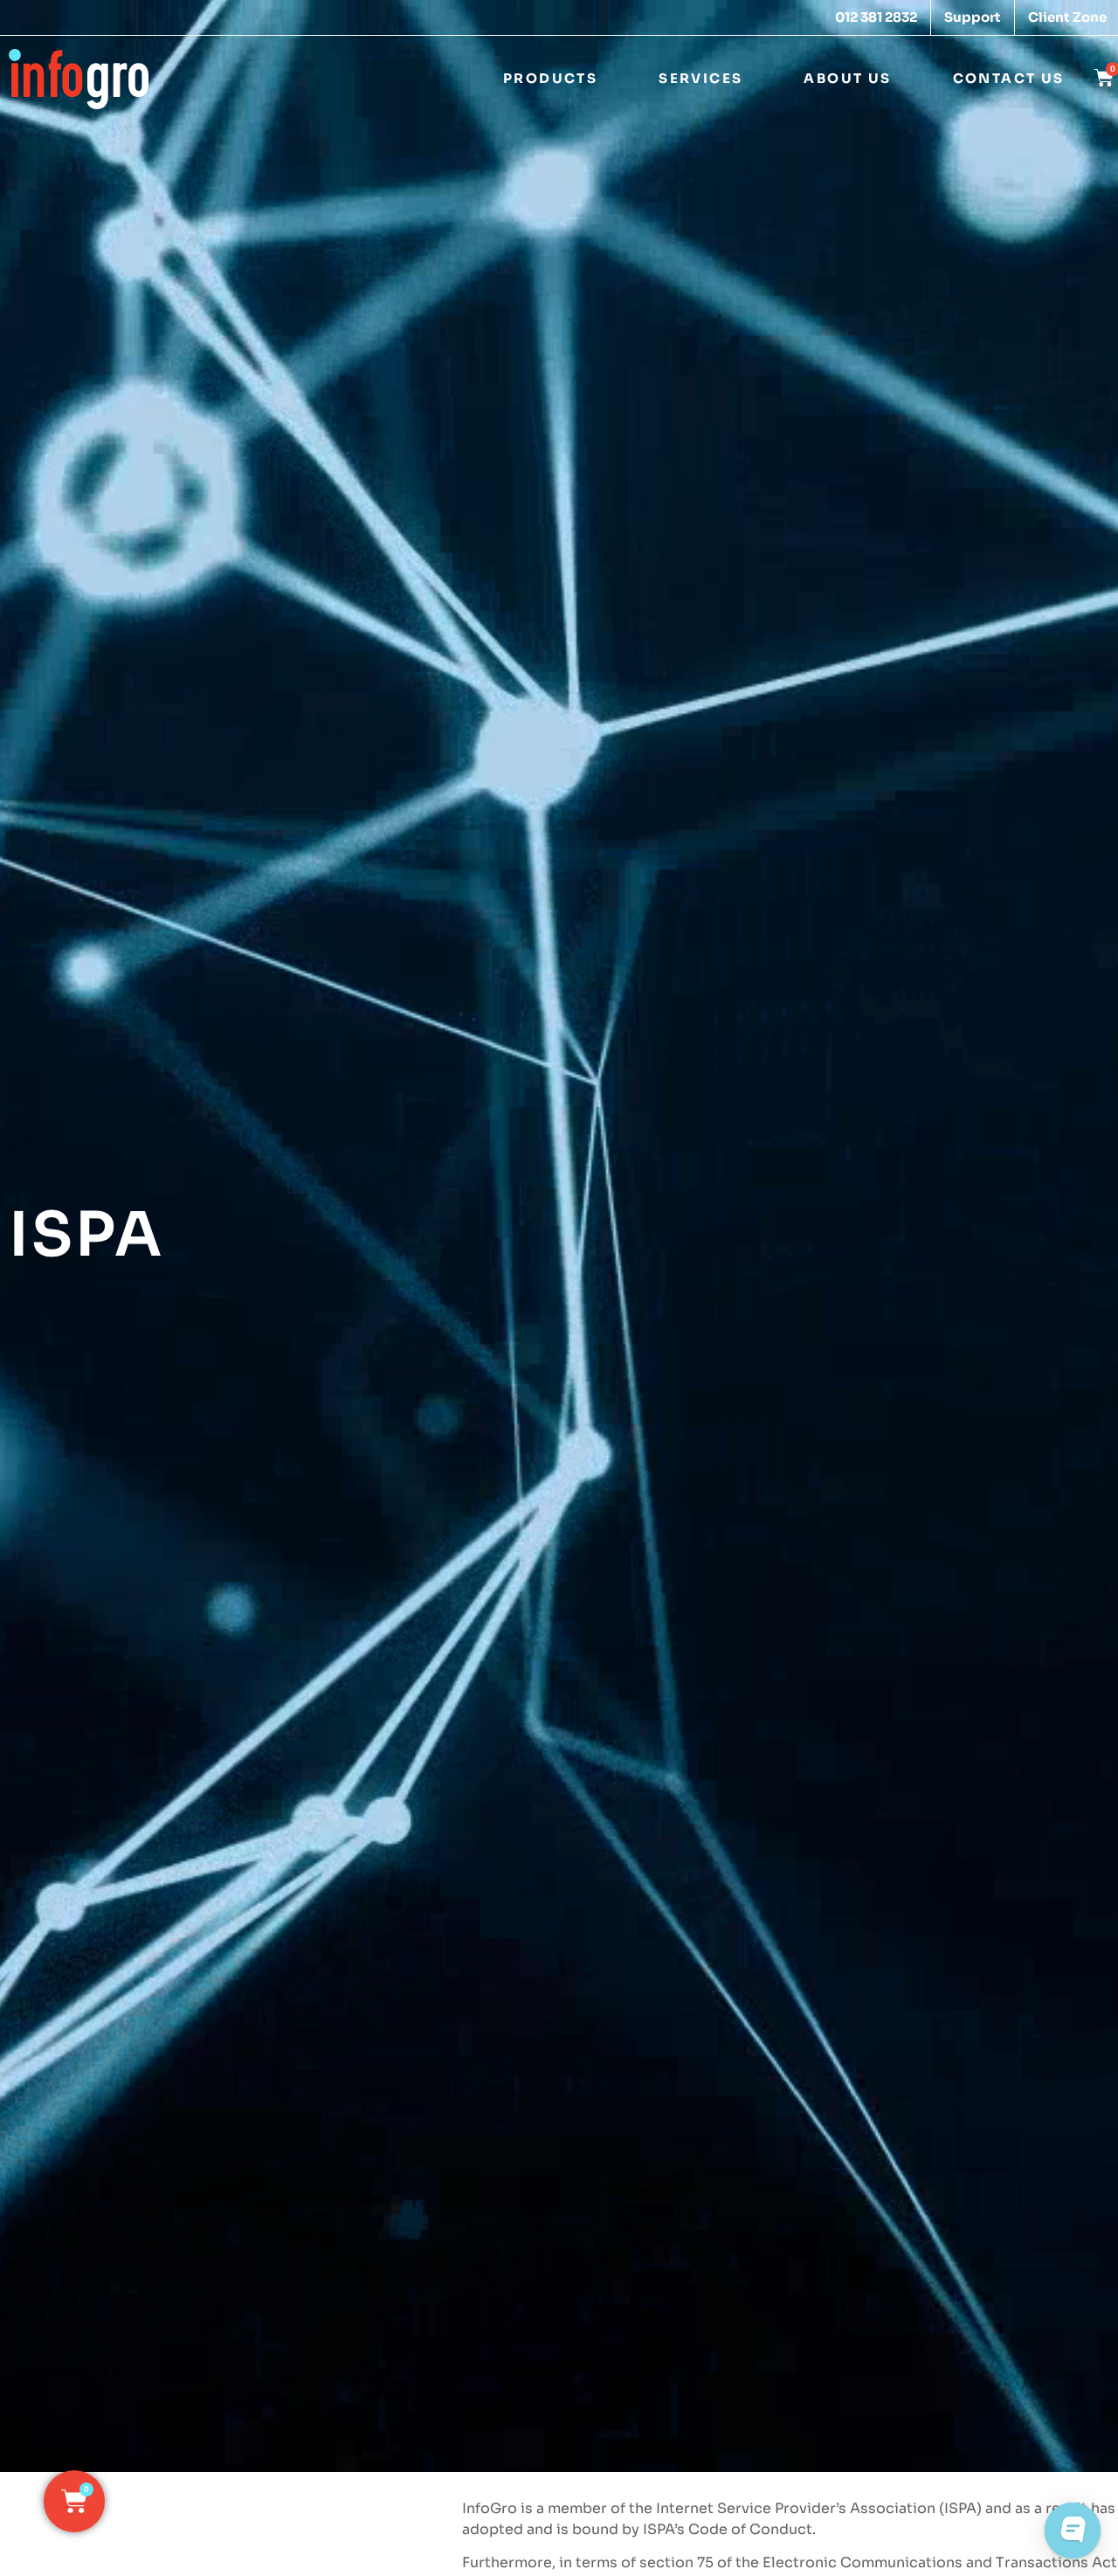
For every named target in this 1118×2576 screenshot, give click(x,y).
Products (550, 78)
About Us (847, 78)
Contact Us (1009, 78)
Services (700, 78)
